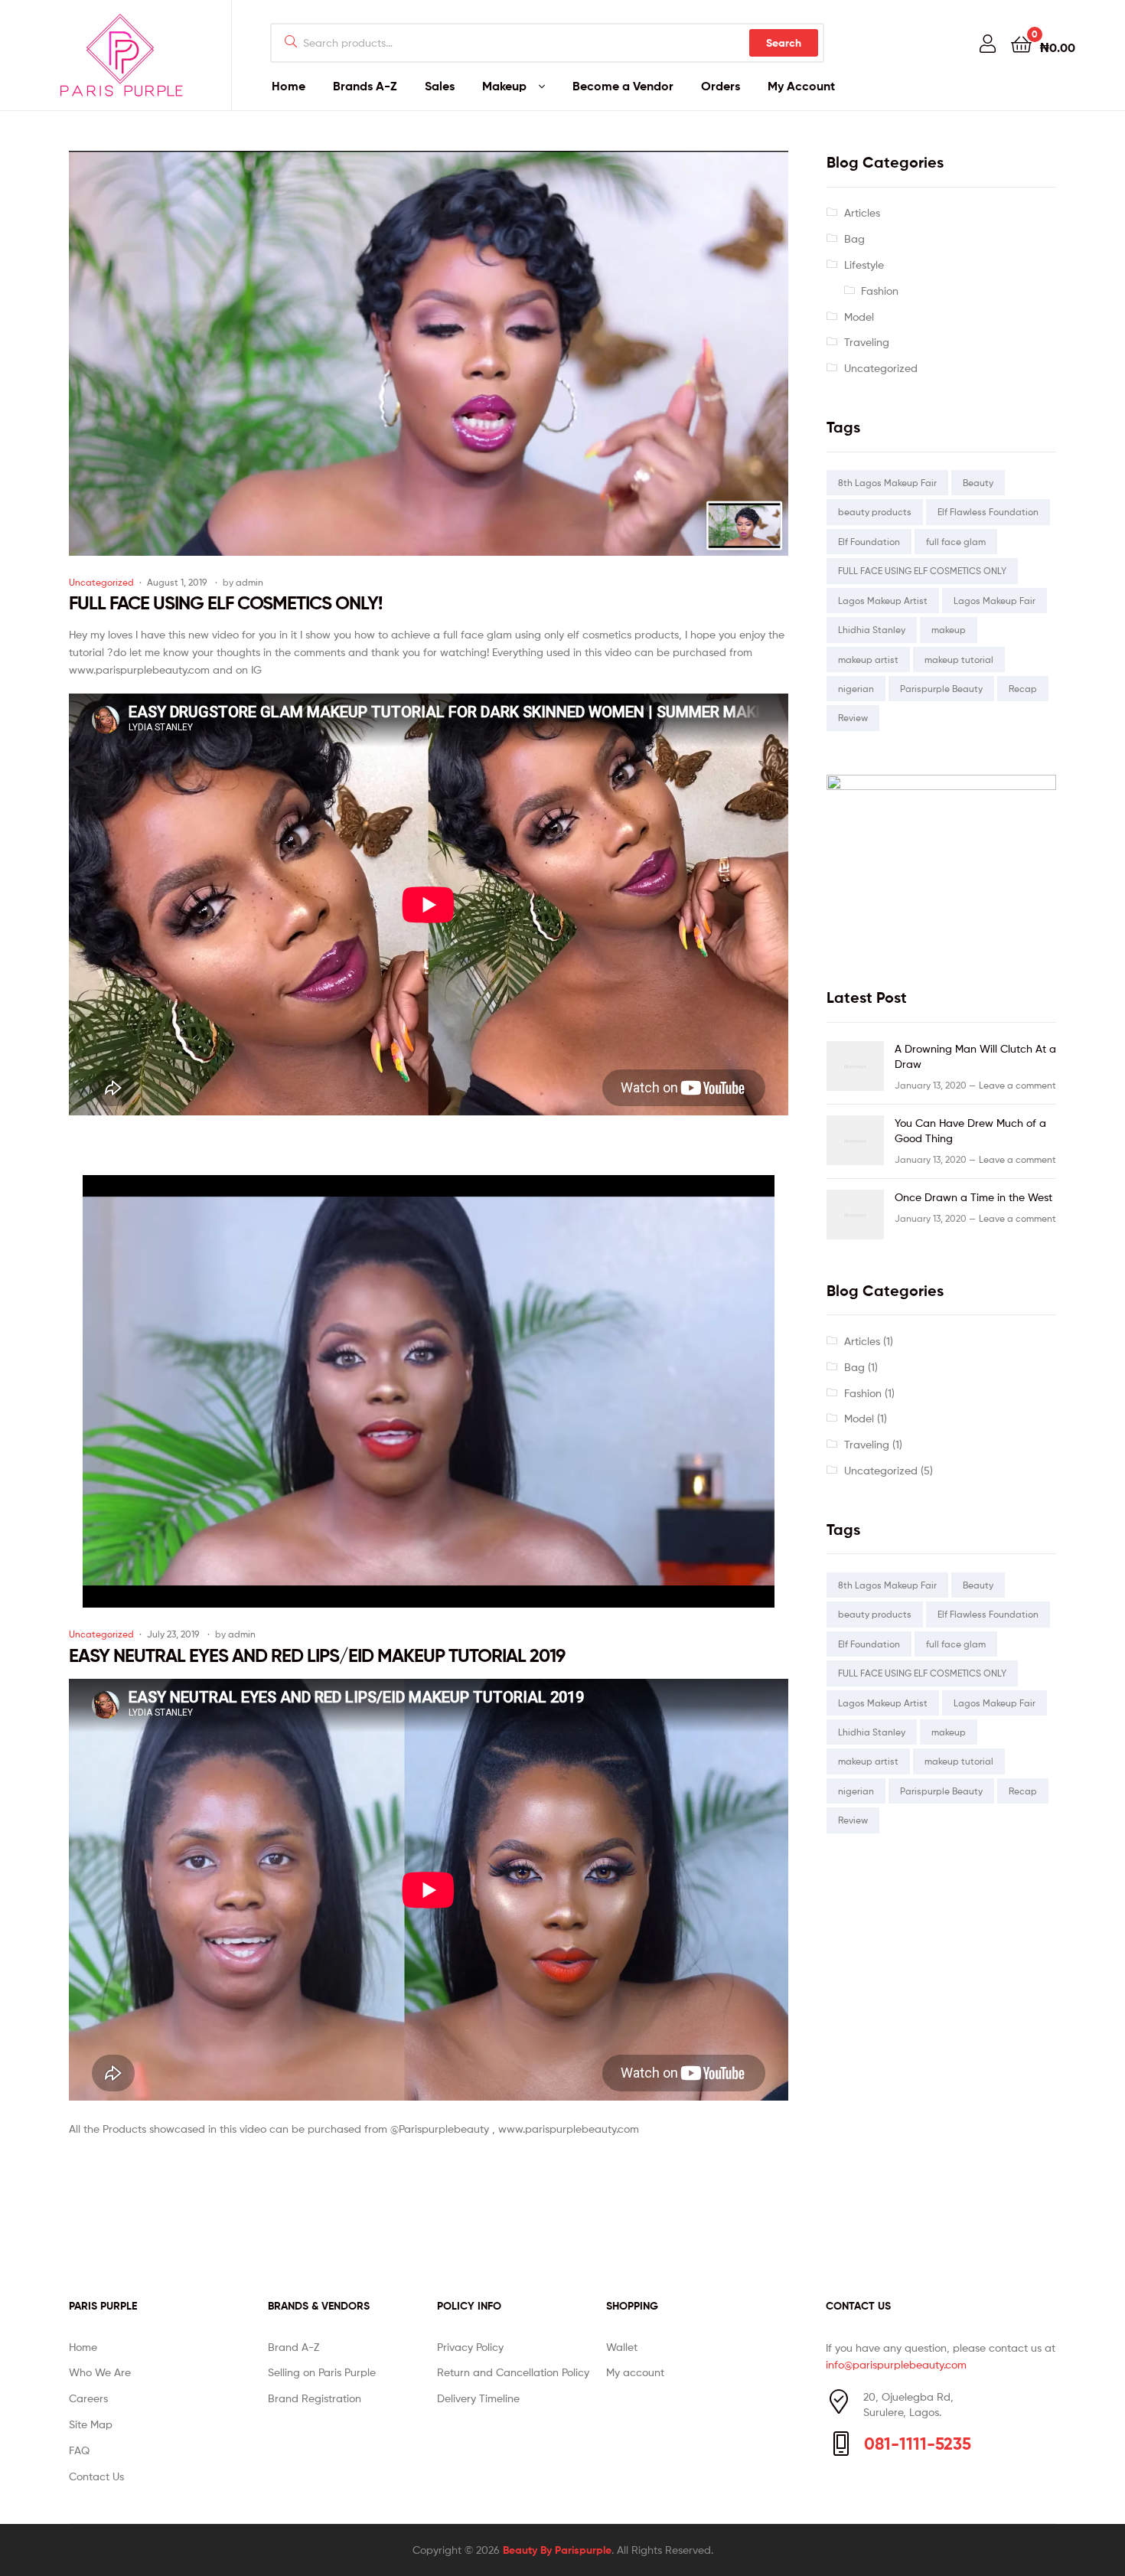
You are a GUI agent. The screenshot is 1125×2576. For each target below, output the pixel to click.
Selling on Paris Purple (322, 2372)
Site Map (91, 2424)
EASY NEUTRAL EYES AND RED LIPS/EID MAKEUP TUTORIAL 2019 (317, 1655)
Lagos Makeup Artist (883, 601)
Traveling (867, 342)
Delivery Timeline (478, 2398)
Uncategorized (101, 582)
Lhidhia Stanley (872, 630)
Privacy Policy (470, 2347)
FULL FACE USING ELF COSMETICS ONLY (922, 571)
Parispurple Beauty (941, 689)
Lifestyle (864, 264)
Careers (88, 2398)
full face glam (956, 542)
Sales (440, 86)
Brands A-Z (365, 86)
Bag (854, 238)
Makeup (504, 86)
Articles (862, 212)
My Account (801, 86)
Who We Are (100, 2372)
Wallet (622, 2347)
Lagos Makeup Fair (995, 601)
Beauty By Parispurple (557, 2550)
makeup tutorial (959, 660)
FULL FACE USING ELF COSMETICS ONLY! (225, 603)
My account (635, 2372)
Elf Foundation (869, 542)
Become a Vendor (623, 86)
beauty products (875, 512)
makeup (949, 630)
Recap (1023, 689)
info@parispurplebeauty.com (896, 2364)
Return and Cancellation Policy (513, 2372)
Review (853, 718)
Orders (721, 86)
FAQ (79, 2450)
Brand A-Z (293, 2347)
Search (784, 43)
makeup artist (868, 660)
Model (859, 317)
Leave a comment (1017, 1085)
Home (289, 86)
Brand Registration (315, 2398)
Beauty (978, 483)
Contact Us (96, 2476)
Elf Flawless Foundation (988, 512)
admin (249, 582)
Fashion (880, 291)
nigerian (856, 689)
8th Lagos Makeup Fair (887, 483)
